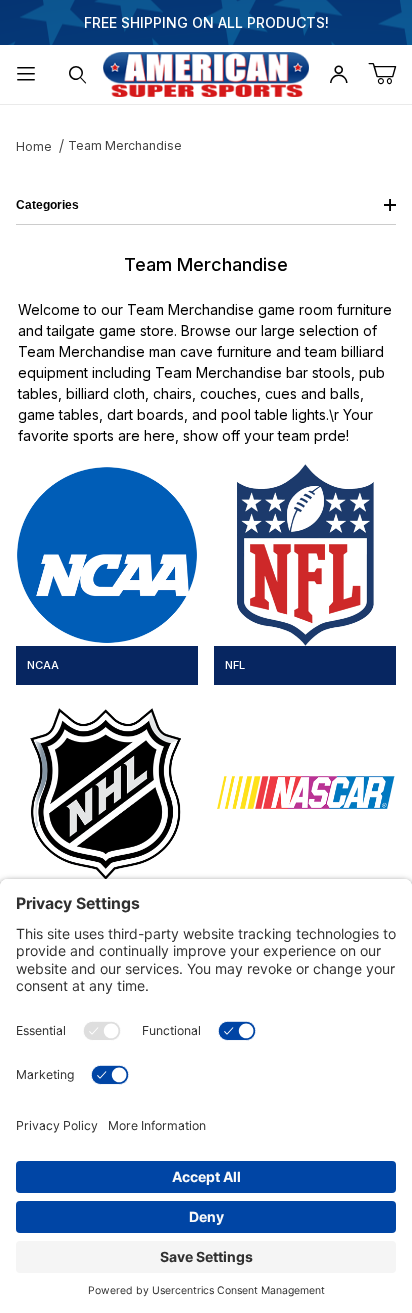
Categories (47, 205)
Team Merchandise (125, 145)
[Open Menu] (26, 74)
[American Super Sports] (206, 72)
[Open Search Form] (78, 74)
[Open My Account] (338, 74)
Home (34, 146)
